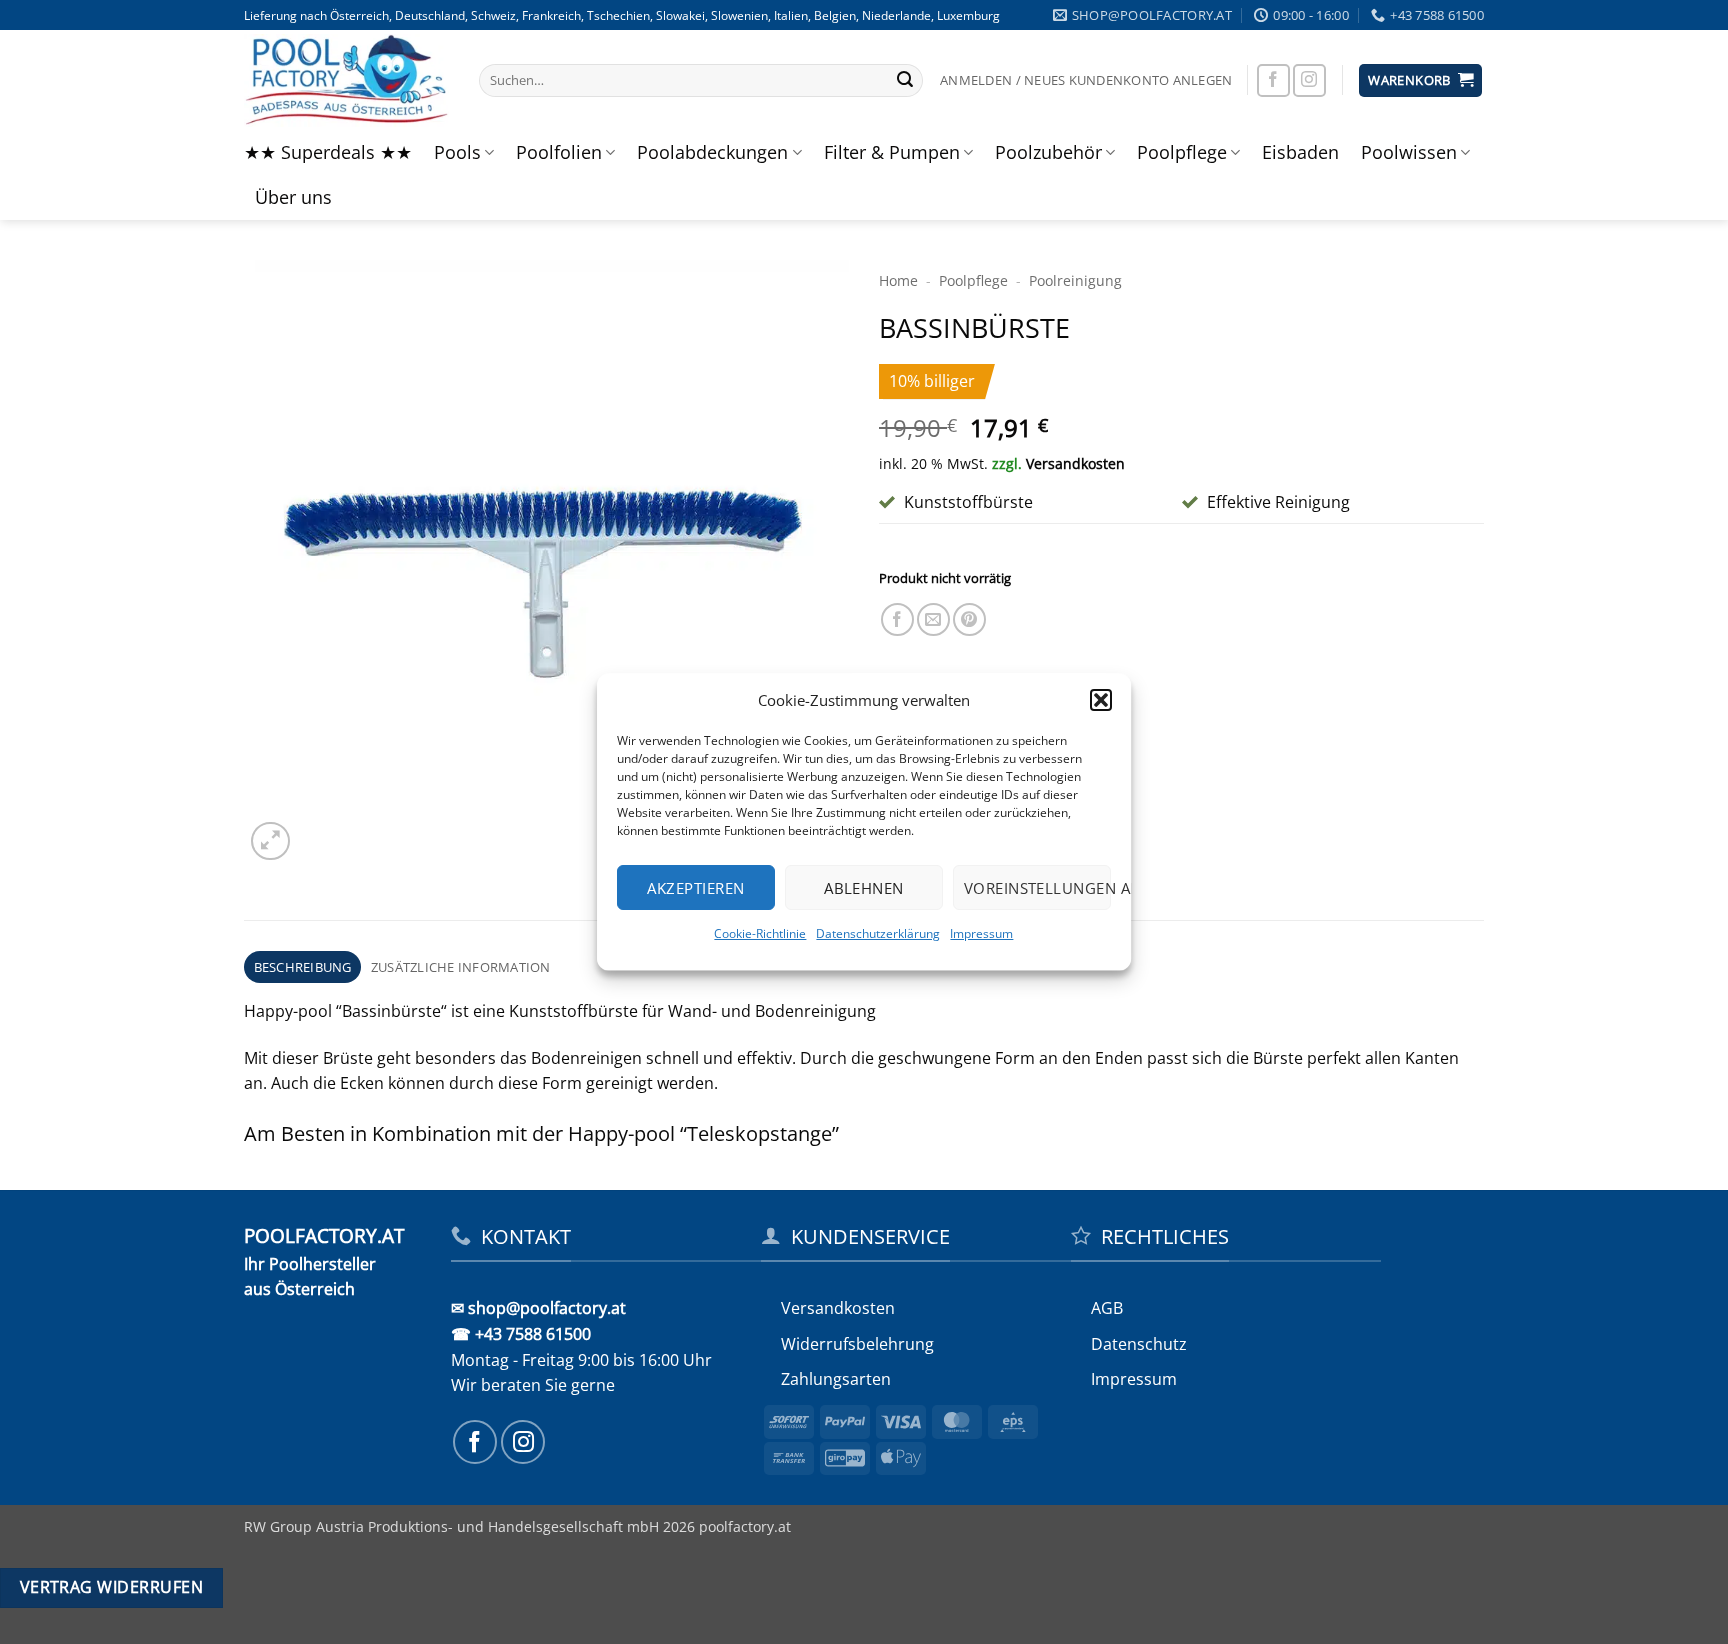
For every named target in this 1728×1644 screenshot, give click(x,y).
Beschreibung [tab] (303, 967)
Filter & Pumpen (892, 152)
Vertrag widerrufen (111, 1587)
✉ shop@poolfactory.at (538, 1308)
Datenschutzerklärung (879, 933)
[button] (1101, 700)
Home (898, 280)
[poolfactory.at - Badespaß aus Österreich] (346, 80)
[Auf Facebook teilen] (897, 619)
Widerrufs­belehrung (857, 1344)
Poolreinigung (1075, 280)
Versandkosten (1075, 463)
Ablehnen (864, 888)
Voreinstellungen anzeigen (1037, 888)
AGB (1107, 1308)
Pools (457, 152)
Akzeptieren (696, 888)
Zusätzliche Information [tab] (461, 967)
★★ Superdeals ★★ (328, 152)
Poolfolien (559, 152)
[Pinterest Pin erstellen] (969, 619)
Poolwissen (1409, 152)
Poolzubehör (1048, 152)
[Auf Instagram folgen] (1309, 80)
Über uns (293, 197)
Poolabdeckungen (712, 152)
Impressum (982, 933)
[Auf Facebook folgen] (1273, 80)
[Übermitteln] (905, 81)
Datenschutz (1139, 1344)
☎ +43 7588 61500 (521, 1334)
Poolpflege (1182, 152)
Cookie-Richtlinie (761, 933)
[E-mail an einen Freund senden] (933, 619)
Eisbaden (1300, 152)
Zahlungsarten (836, 1379)
